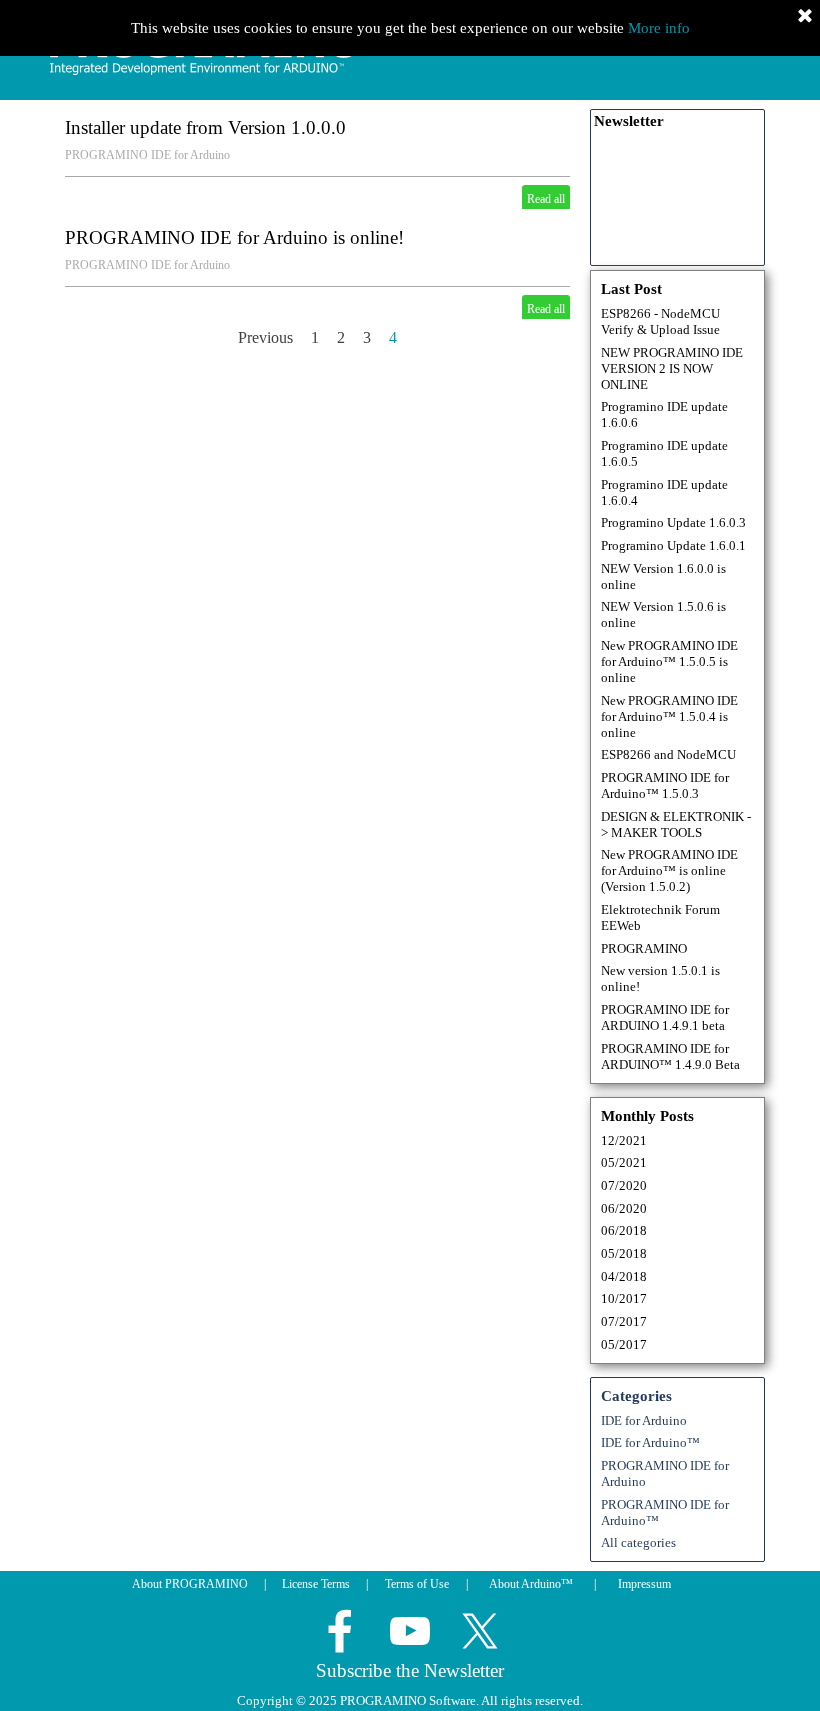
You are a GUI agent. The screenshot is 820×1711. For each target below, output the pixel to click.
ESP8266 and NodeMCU (668, 754)
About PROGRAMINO (190, 1584)
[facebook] (340, 1631)
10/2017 (624, 1298)
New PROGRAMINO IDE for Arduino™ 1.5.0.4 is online (669, 716)
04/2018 (624, 1276)
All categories (638, 1542)
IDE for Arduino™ (650, 1442)
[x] (480, 1631)
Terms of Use (417, 1584)
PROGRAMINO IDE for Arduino (147, 155)
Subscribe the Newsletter (410, 1670)
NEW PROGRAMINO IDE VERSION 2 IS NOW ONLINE (672, 368)
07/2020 (624, 1185)
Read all (546, 199)
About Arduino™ (531, 1584)
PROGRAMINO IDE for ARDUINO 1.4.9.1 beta (665, 1017)
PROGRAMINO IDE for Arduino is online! (234, 237)
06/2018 (624, 1230)
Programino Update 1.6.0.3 (673, 522)
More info (659, 28)
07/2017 (624, 1321)
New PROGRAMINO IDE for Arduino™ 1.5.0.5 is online (669, 661)
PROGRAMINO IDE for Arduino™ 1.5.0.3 (665, 785)
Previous (265, 337)
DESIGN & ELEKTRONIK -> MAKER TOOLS (676, 824)
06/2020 (624, 1208)
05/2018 (624, 1253)
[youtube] (410, 1631)
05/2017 (624, 1344)
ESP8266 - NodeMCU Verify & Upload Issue (660, 321)
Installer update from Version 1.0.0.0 (205, 127)
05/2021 (624, 1162)
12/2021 (624, 1140)
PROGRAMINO (644, 948)
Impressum (644, 1584)
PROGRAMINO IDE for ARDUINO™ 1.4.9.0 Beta (670, 1056)
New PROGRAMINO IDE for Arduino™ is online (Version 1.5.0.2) (669, 870)
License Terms (316, 1584)
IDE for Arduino (644, 1420)
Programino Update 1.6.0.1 (673, 545)
